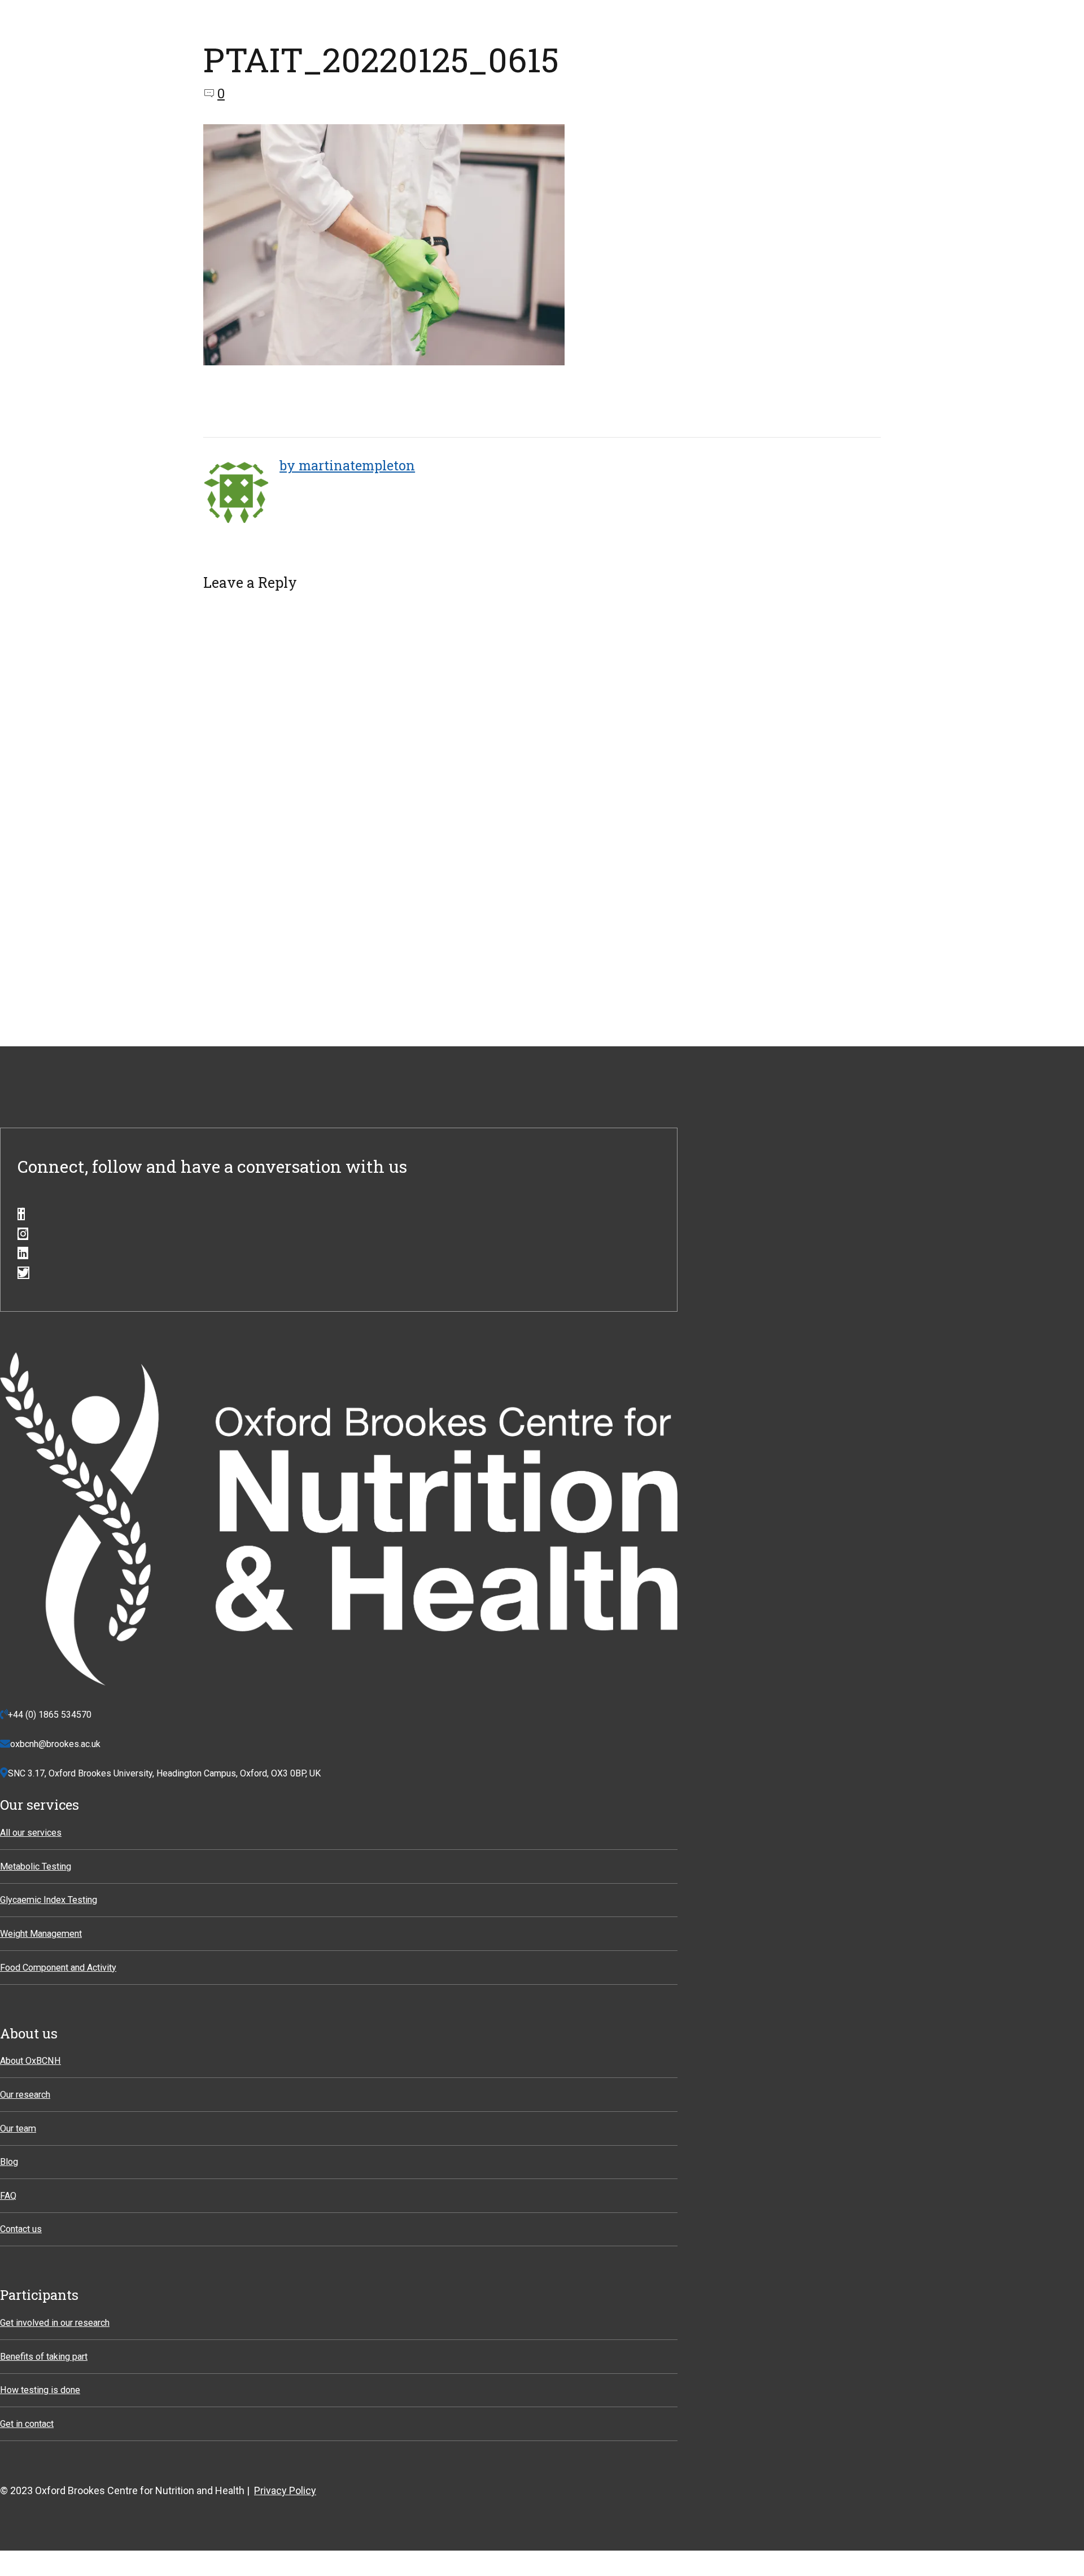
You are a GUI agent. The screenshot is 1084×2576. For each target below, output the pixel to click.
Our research (25, 2095)
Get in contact (27, 2424)
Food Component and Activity (58, 1968)
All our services (31, 1833)
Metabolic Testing (36, 1866)
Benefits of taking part (44, 2357)
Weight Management (41, 1934)
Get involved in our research (55, 2323)
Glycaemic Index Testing (49, 1900)
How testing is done (40, 2390)
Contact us (21, 2229)
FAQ (8, 2196)
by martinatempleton (347, 465)
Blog (9, 2162)
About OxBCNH (30, 2061)
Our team (18, 2129)
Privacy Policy (285, 2490)
